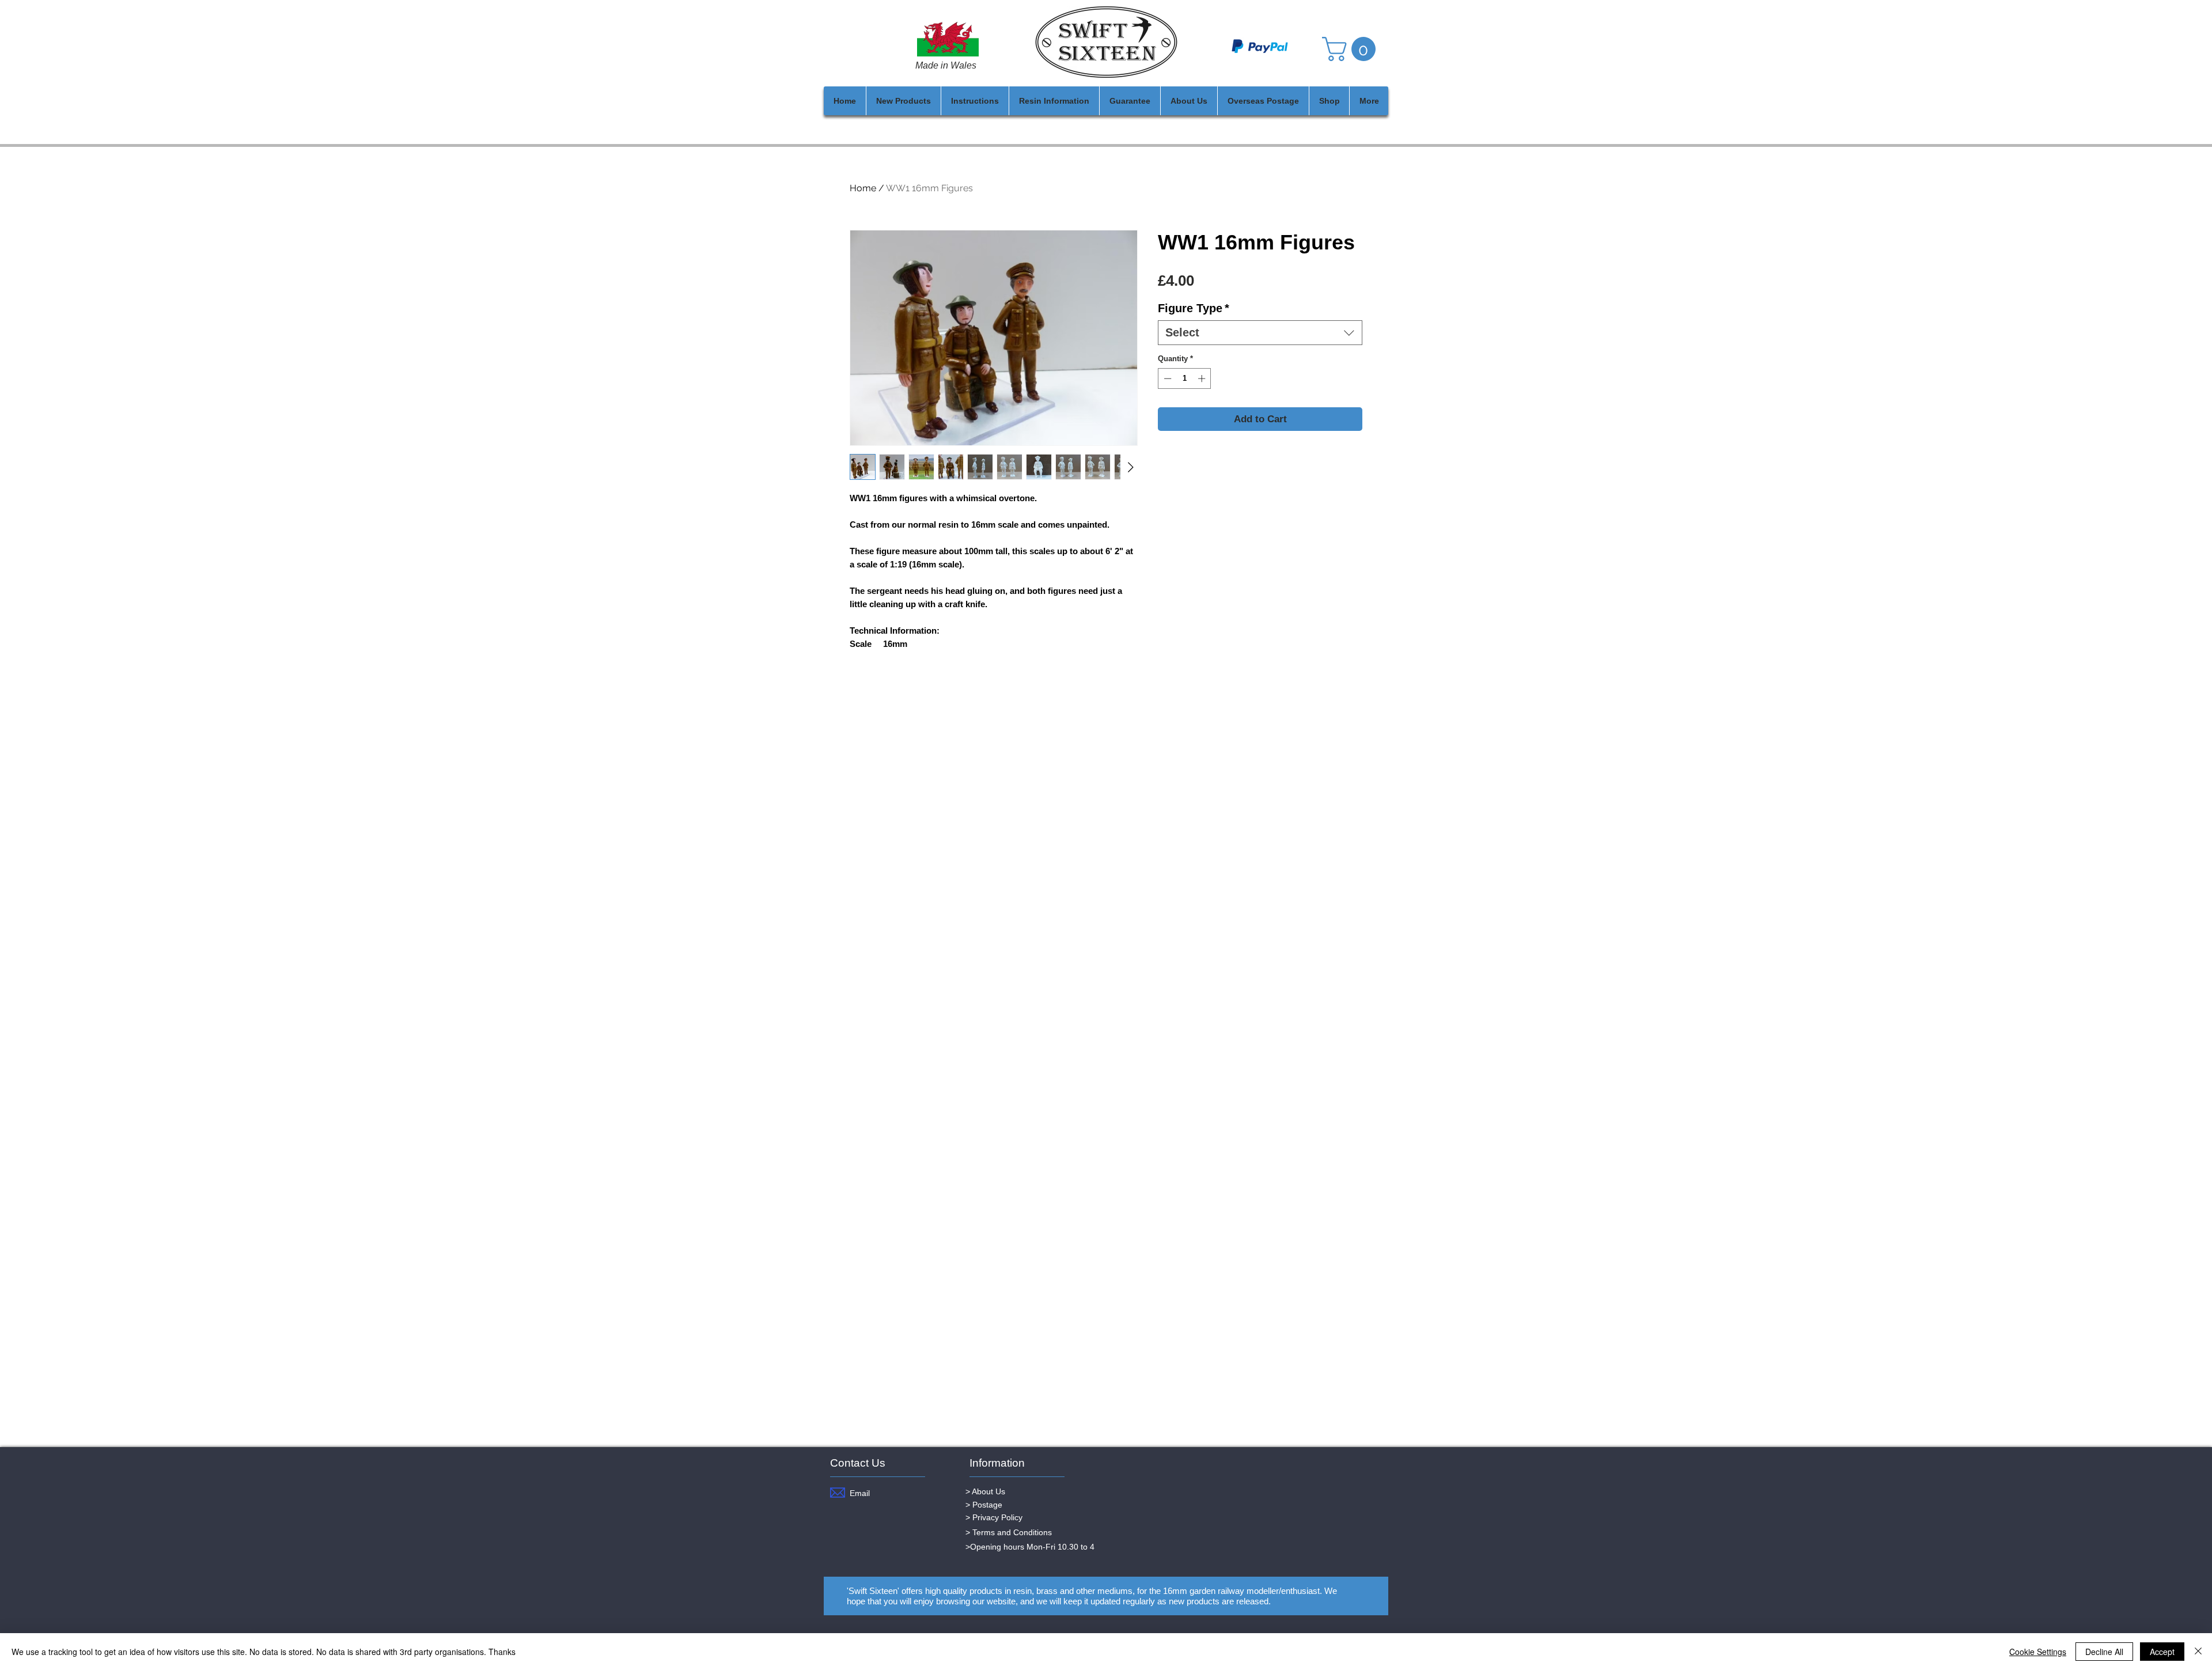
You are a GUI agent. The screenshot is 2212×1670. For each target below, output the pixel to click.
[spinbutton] (1185, 378)
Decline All (2104, 1652)
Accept (2162, 1652)
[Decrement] (1166, 378)
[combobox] (1260, 333)
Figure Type (1194, 308)
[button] (1352, 49)
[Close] (2198, 1652)
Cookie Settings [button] (2038, 1652)
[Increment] (1203, 378)
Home (863, 188)
